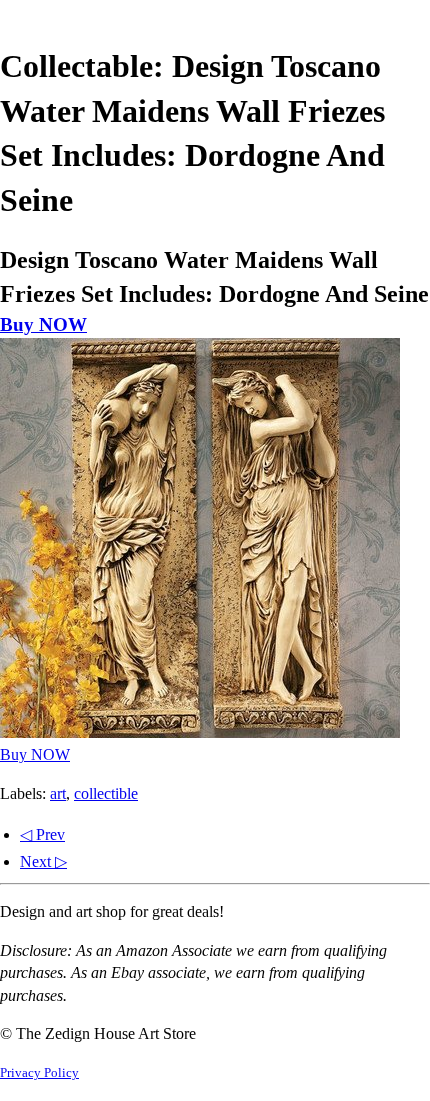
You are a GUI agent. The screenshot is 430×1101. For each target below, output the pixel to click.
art (58, 793)
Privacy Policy (39, 1073)
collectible (106, 793)
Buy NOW (43, 324)
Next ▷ (43, 861)
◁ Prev (42, 834)
